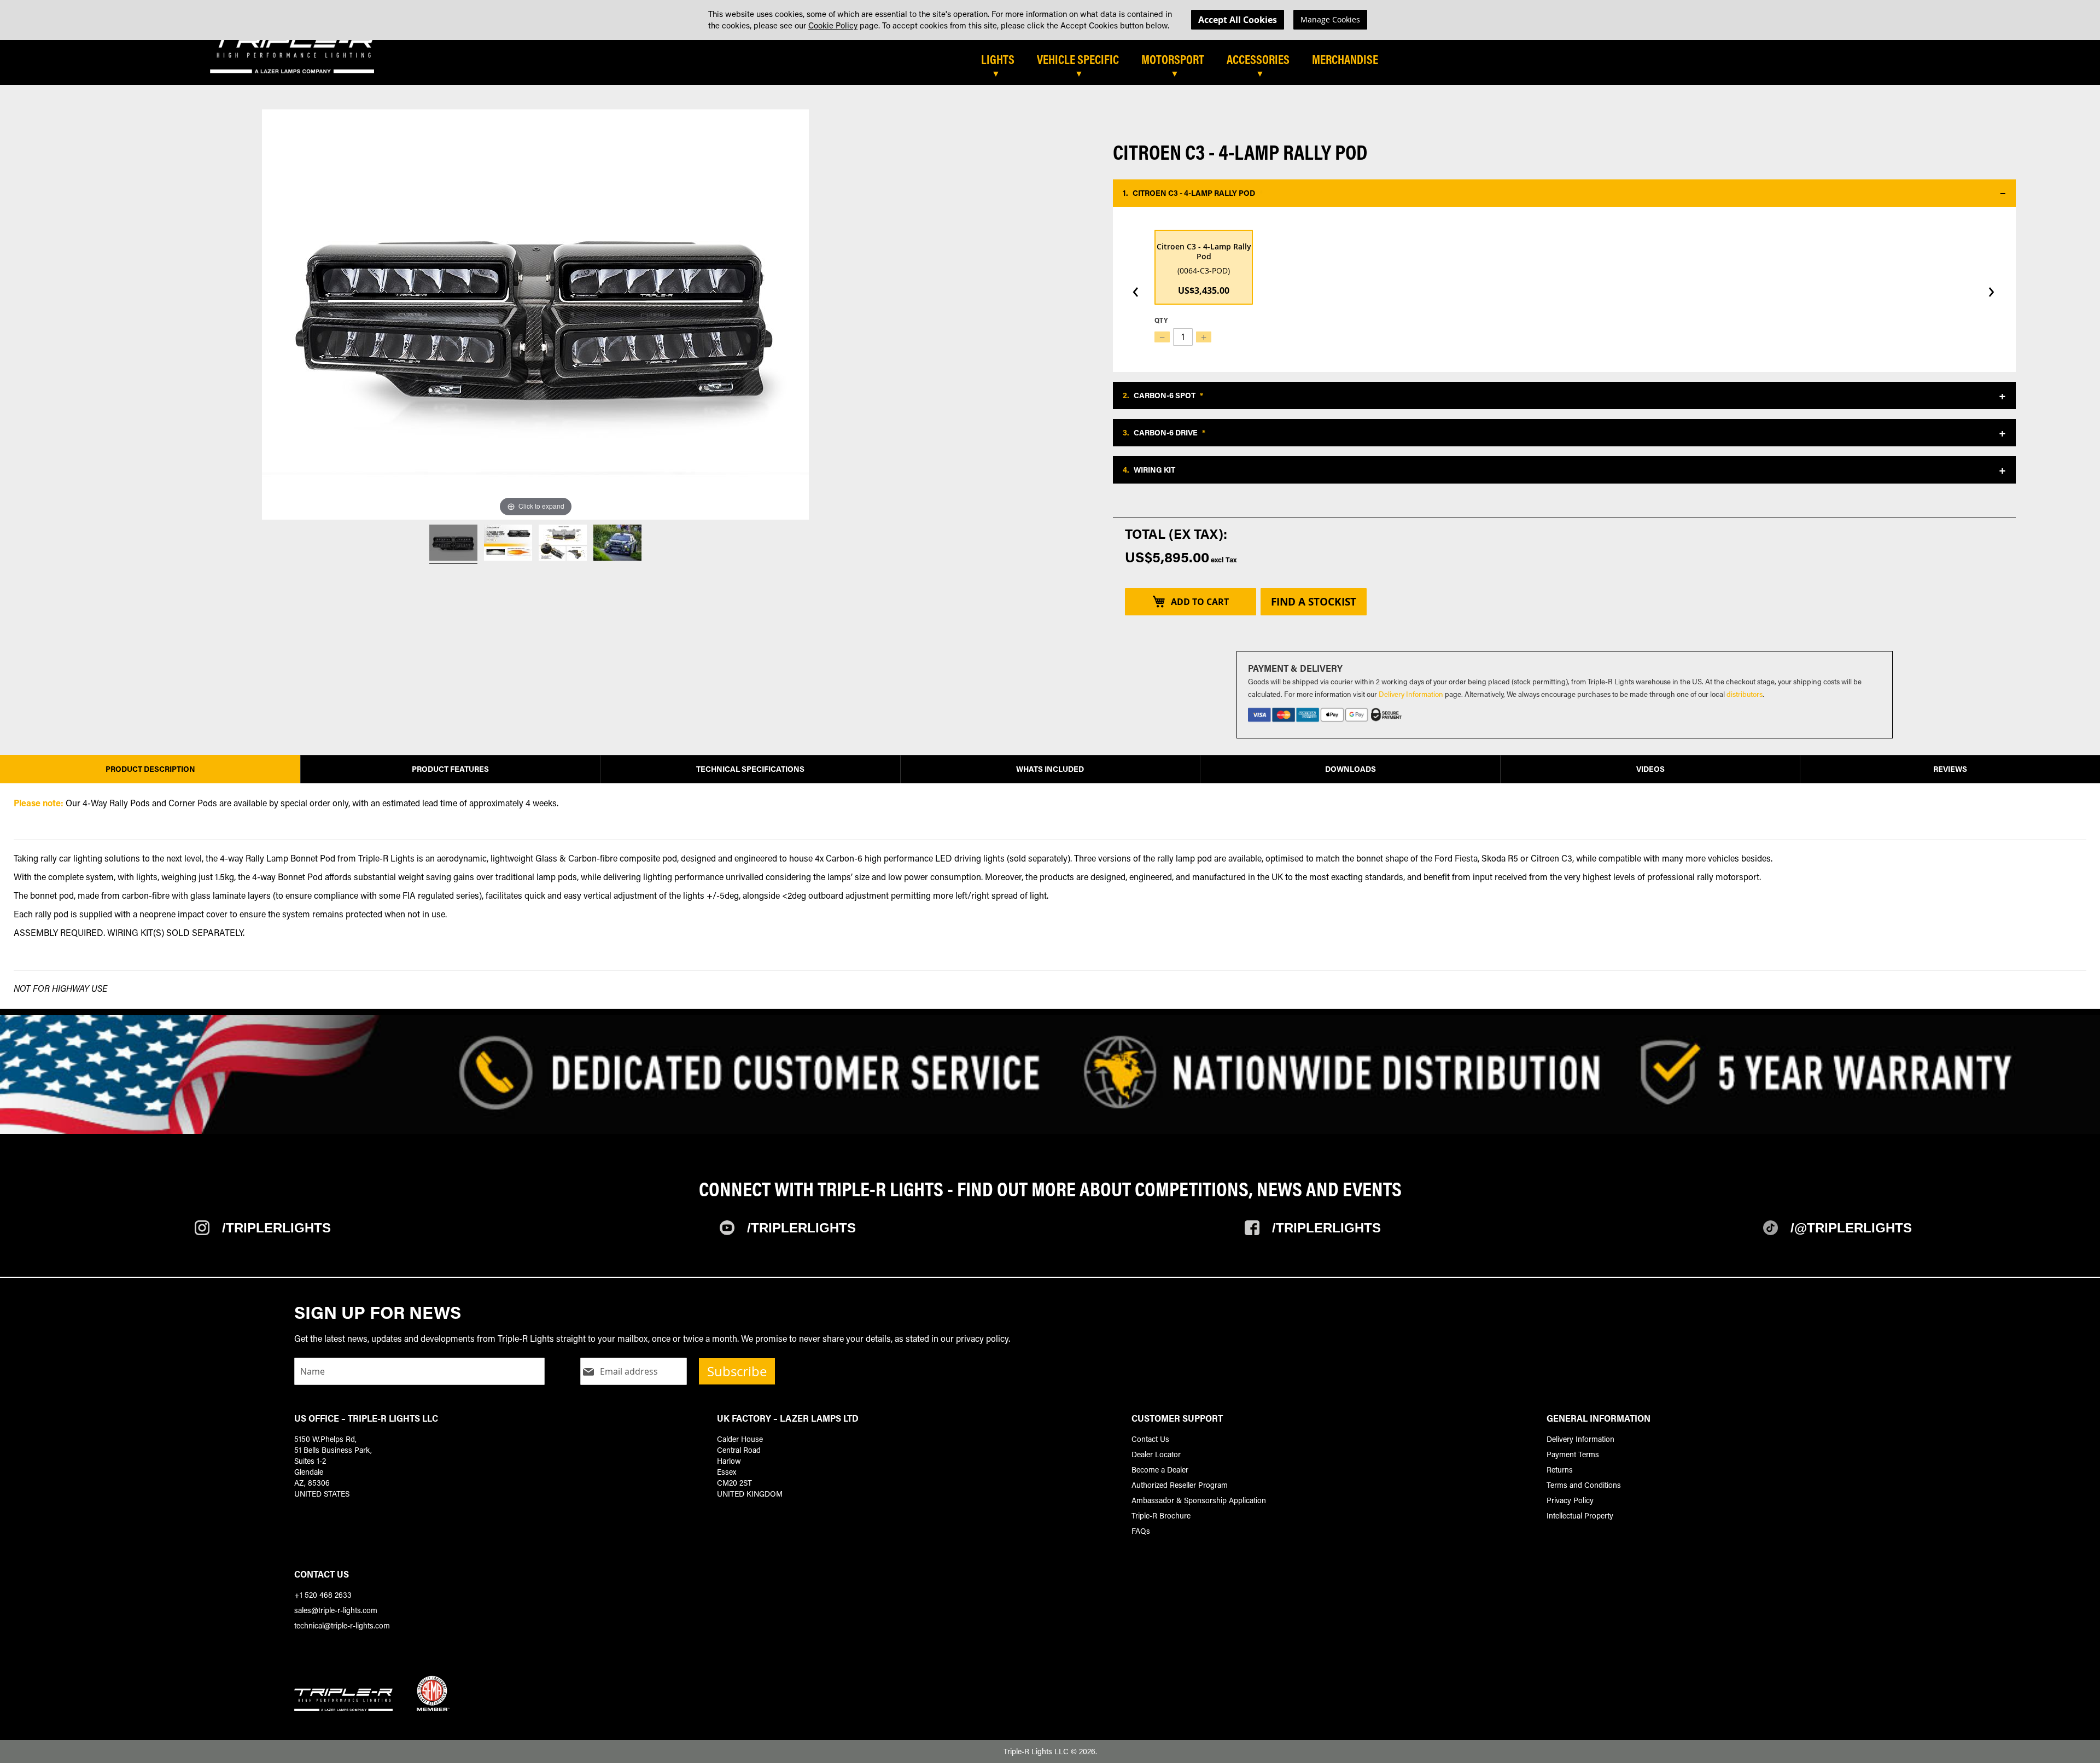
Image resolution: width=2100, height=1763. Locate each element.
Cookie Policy (833, 25)
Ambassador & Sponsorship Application (1199, 1500)
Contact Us (1150, 1439)
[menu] (1349, 64)
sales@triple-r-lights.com (336, 1610)
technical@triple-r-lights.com (342, 1625)
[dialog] (1050, 20)
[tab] (1134, 64)
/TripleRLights (801, 1228)
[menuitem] (1003, 60)
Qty (1161, 320)
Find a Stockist (1314, 602)
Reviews (1950, 769)
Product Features (450, 769)
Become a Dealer (1160, 1470)
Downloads (1351, 769)
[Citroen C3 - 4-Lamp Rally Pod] (453, 544)
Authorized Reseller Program (1180, 1485)
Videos (1650, 769)
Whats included (1050, 769)
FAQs (1141, 1531)
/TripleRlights (276, 1228)
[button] (1564, 193)
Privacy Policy (1570, 1500)
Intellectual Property (1580, 1515)
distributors (1745, 694)
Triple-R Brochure (1161, 1515)
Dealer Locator (1156, 1454)
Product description (150, 769)
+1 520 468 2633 (323, 1595)
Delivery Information (1411, 694)
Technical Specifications (750, 769)
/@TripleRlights (1851, 1228)
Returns (1560, 1470)
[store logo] (292, 54)
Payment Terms (1573, 1454)
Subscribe (737, 1371)
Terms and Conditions (1584, 1485)
